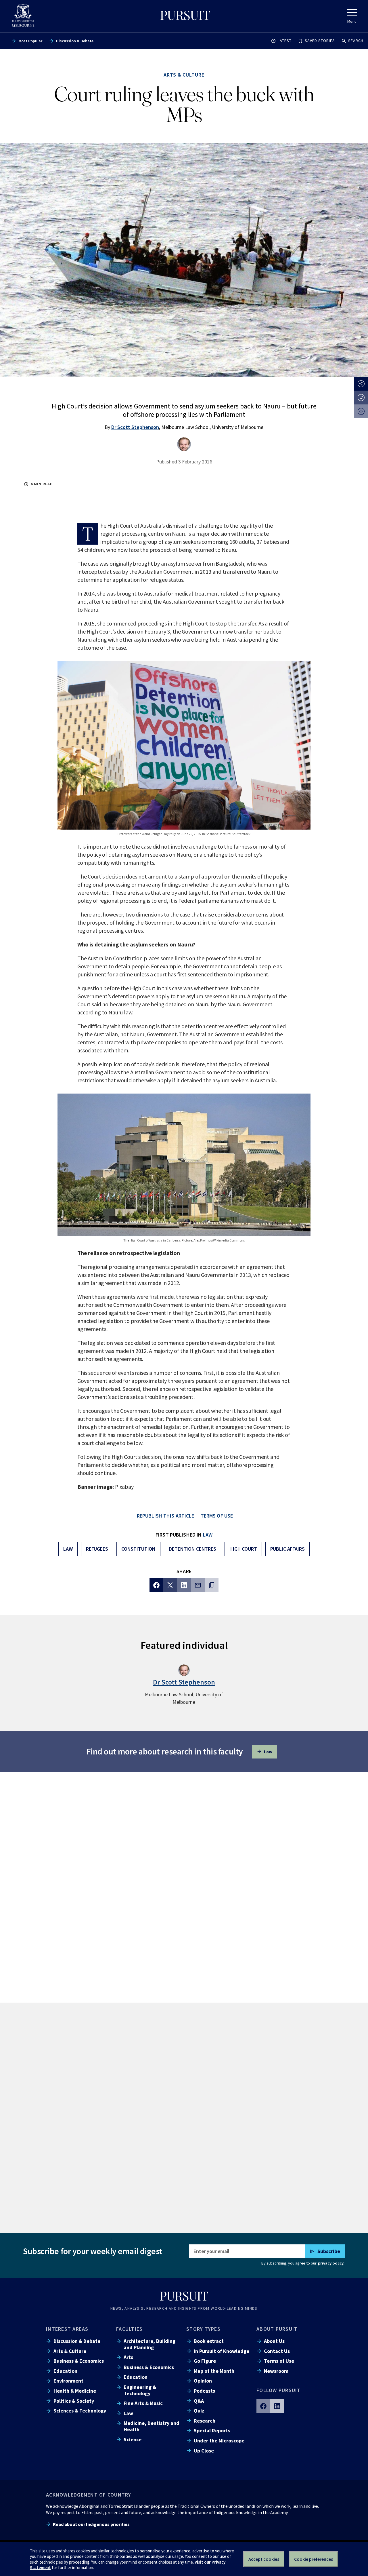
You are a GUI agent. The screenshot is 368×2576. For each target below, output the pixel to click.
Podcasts (204, 2391)
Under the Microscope (219, 2441)
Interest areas (67, 2329)
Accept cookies (264, 2559)
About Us (274, 2341)
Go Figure (205, 2361)
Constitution (138, 1549)
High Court (243, 1549)
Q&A (199, 2401)
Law (208, 1535)
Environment (68, 2381)
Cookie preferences (314, 2559)
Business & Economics (79, 2361)
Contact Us (277, 2351)
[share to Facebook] (156, 1585)
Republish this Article (166, 1516)
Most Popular (30, 41)
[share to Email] (198, 1585)
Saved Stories (320, 41)
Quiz (199, 2411)
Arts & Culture (70, 2351)
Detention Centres (192, 1549)
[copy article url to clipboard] (212, 1585)
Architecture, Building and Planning (149, 2344)
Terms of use (217, 1516)
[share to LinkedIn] (184, 1585)
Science (133, 2439)
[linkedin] (277, 2406)
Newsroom (276, 2371)
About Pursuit (277, 2329)
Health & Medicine (75, 2391)
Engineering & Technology (140, 2390)
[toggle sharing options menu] (361, 384)
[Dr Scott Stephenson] (184, 444)
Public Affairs (287, 1549)
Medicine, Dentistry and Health (152, 2426)
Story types (203, 2329)
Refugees (97, 1549)
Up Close (204, 2451)
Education (65, 2371)
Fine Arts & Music (143, 2403)
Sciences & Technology (80, 2411)
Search (356, 41)
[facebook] (263, 2406)
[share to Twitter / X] (170, 1585)
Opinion (203, 2381)
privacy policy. (331, 2263)
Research (205, 2421)
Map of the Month (214, 2371)
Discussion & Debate (75, 41)
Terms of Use (279, 2361)
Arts (128, 2357)
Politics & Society (74, 2401)
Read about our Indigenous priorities (91, 2524)
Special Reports (212, 2430)
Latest (285, 41)
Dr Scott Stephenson (135, 427)
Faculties (129, 2329)
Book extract (209, 2341)
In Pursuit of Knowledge (222, 2351)
